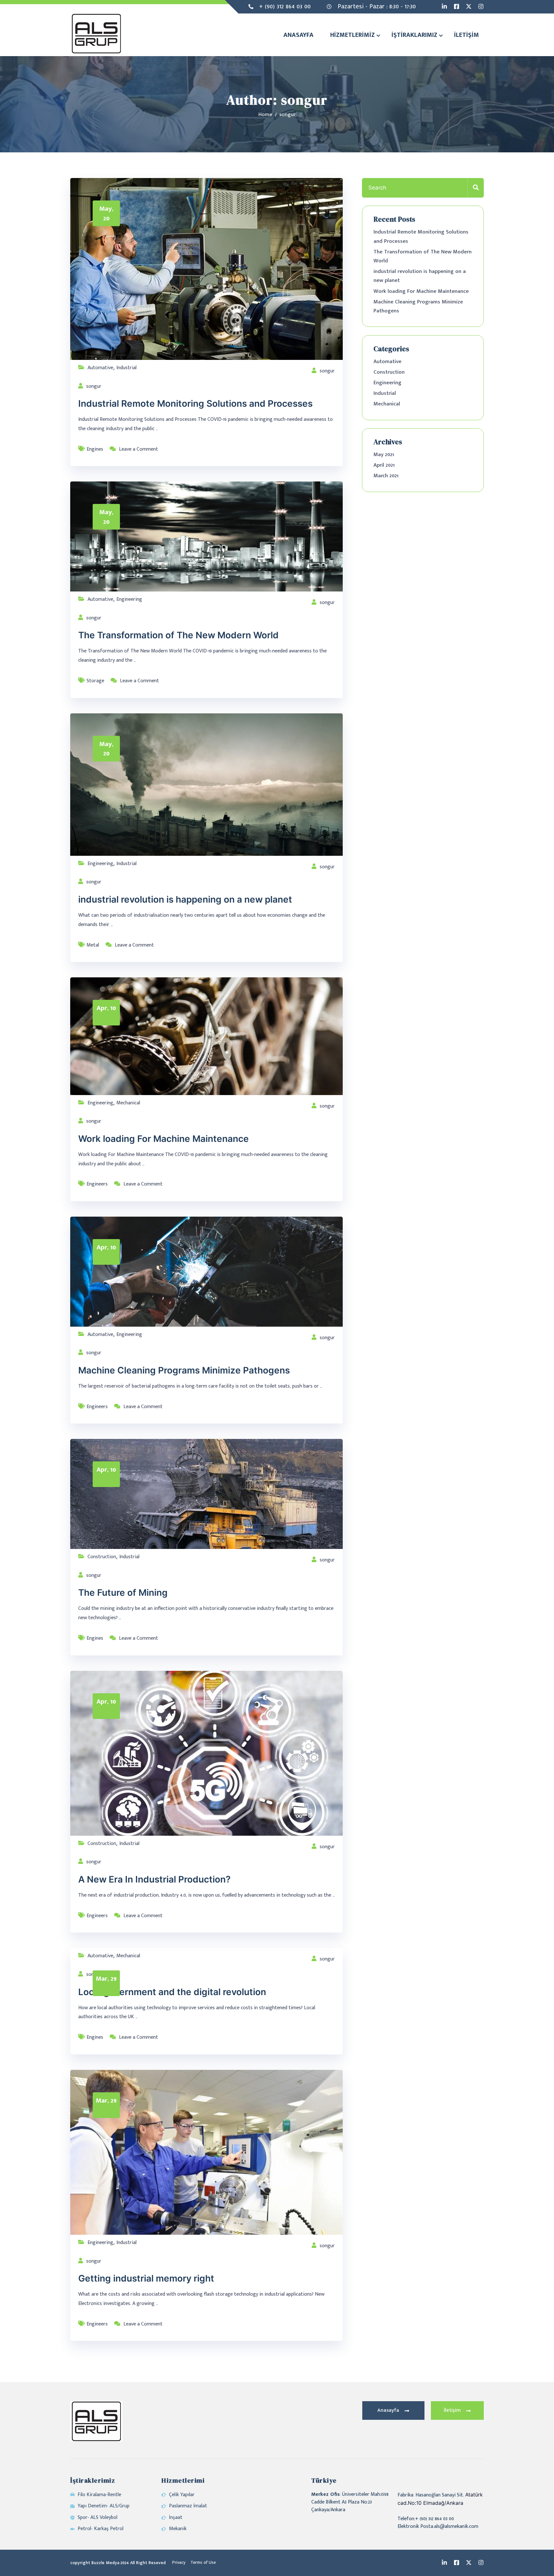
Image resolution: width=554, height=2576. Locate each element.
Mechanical (128, 1103)
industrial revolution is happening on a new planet (185, 899)
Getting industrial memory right (146, 2278)
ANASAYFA (298, 35)
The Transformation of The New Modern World (178, 635)
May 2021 (384, 455)
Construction (102, 1557)
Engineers (97, 1184)
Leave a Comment (138, 449)
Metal (93, 945)
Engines (95, 449)
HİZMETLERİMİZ (353, 35)
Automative (100, 368)
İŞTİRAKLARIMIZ (414, 35)
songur (327, 371)
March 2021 (386, 476)
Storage (95, 681)
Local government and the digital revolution (172, 1992)
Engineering (129, 599)
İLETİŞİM (466, 35)
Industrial (126, 368)
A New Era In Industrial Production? (154, 1879)
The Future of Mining (123, 1593)
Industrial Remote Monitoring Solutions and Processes (195, 404)
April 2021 (384, 465)
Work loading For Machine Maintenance (164, 1139)
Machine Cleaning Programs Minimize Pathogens (184, 1370)
